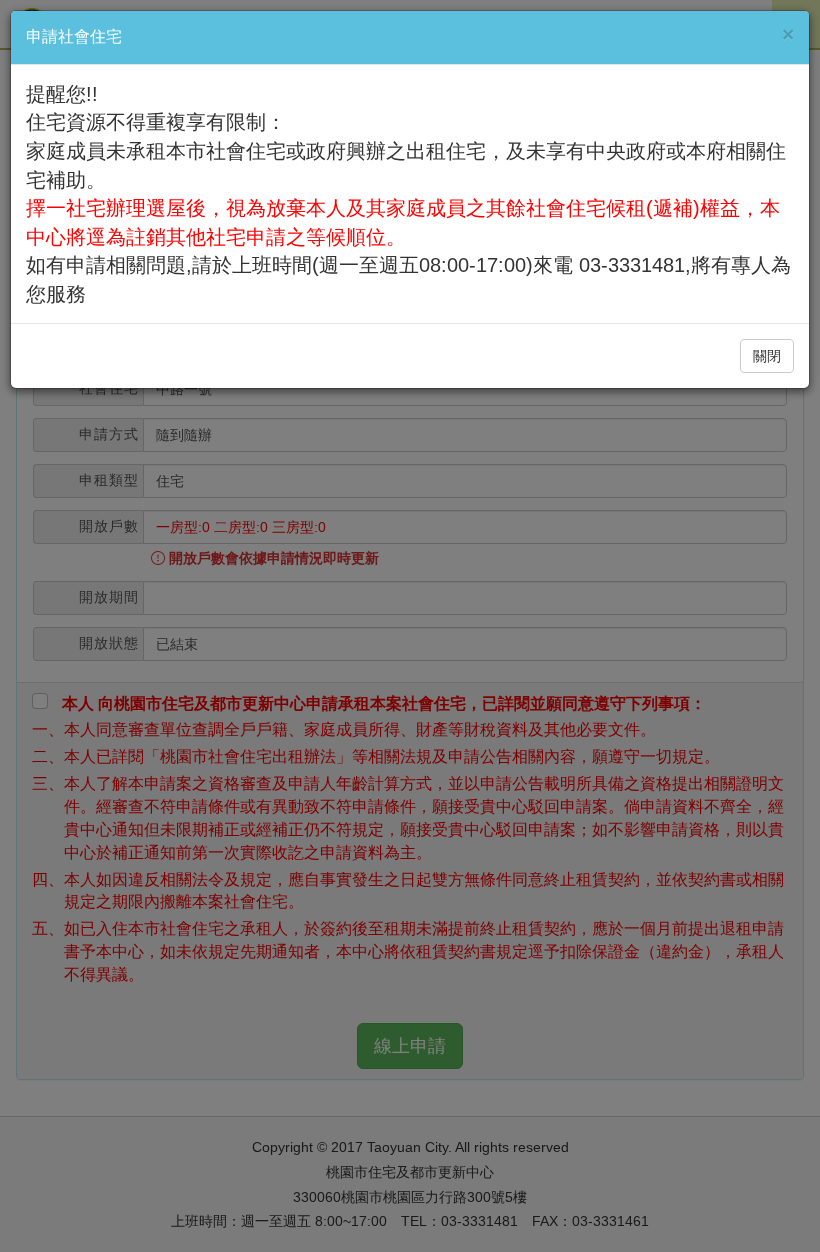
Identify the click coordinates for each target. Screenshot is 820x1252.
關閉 (767, 356)
